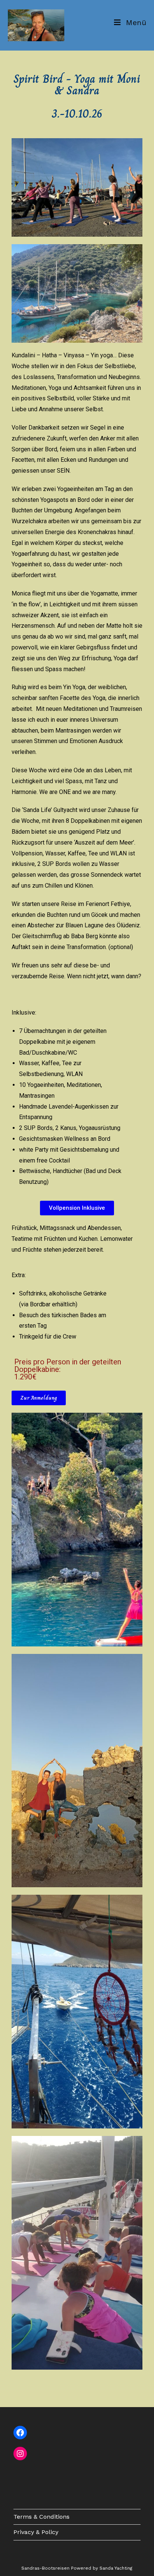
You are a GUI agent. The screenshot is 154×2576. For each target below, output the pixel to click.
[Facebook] (20, 2433)
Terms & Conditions (41, 2517)
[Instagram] (20, 2454)
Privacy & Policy (36, 2532)
